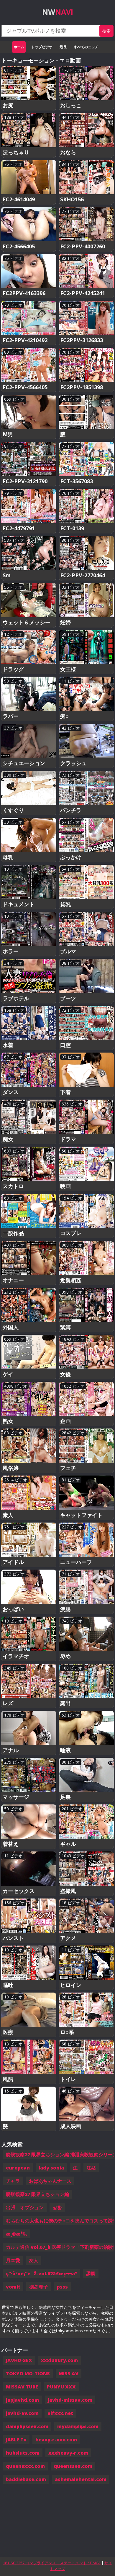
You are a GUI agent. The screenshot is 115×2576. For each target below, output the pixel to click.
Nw (58, 12)
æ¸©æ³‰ (17, 2234)
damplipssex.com (27, 2426)
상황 (57, 2207)
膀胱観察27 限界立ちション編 (37, 2194)
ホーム (19, 47)
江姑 (91, 2168)
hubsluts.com (23, 2453)
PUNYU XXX (61, 2387)
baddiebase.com (26, 2479)
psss (62, 2287)
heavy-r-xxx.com (56, 2440)
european (18, 2168)
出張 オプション (25, 2207)
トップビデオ (42, 47)
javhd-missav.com (70, 2400)
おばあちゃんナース (50, 2181)
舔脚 (91, 2274)
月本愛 (13, 2260)
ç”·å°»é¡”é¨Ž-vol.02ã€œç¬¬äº (42, 2274)
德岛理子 (39, 2287)
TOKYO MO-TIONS (28, 2373)
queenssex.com (73, 2466)
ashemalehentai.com (81, 2479)
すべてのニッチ (86, 47)
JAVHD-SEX (19, 2360)
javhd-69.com (22, 2413)
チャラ (13, 2181)
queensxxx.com (25, 2466)
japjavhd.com (22, 2400)
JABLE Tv (16, 2440)
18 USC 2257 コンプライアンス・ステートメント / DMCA (52, 2563)
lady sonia (51, 2168)
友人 (34, 2260)
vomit (13, 2287)
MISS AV (69, 2373)
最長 (63, 47)
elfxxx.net (60, 2413)
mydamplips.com (78, 2426)
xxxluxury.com (59, 2360)
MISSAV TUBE (22, 2387)
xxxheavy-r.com (68, 2453)
